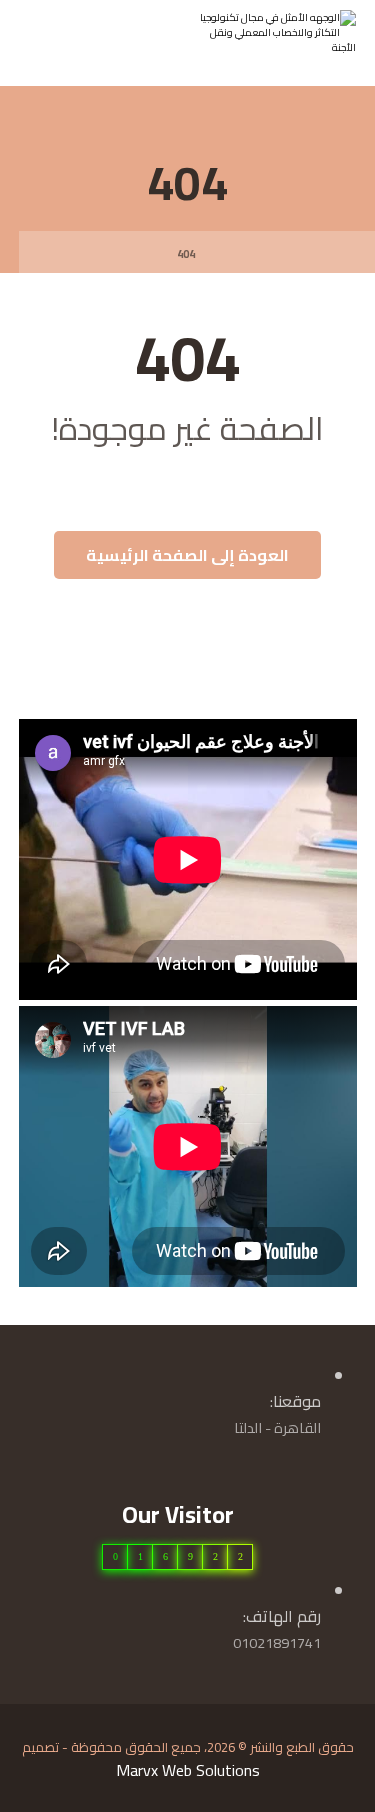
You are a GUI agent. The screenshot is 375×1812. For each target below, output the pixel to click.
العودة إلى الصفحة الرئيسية (187, 555)
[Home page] (234, 254)
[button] (45, 39)
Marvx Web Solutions (188, 1770)
